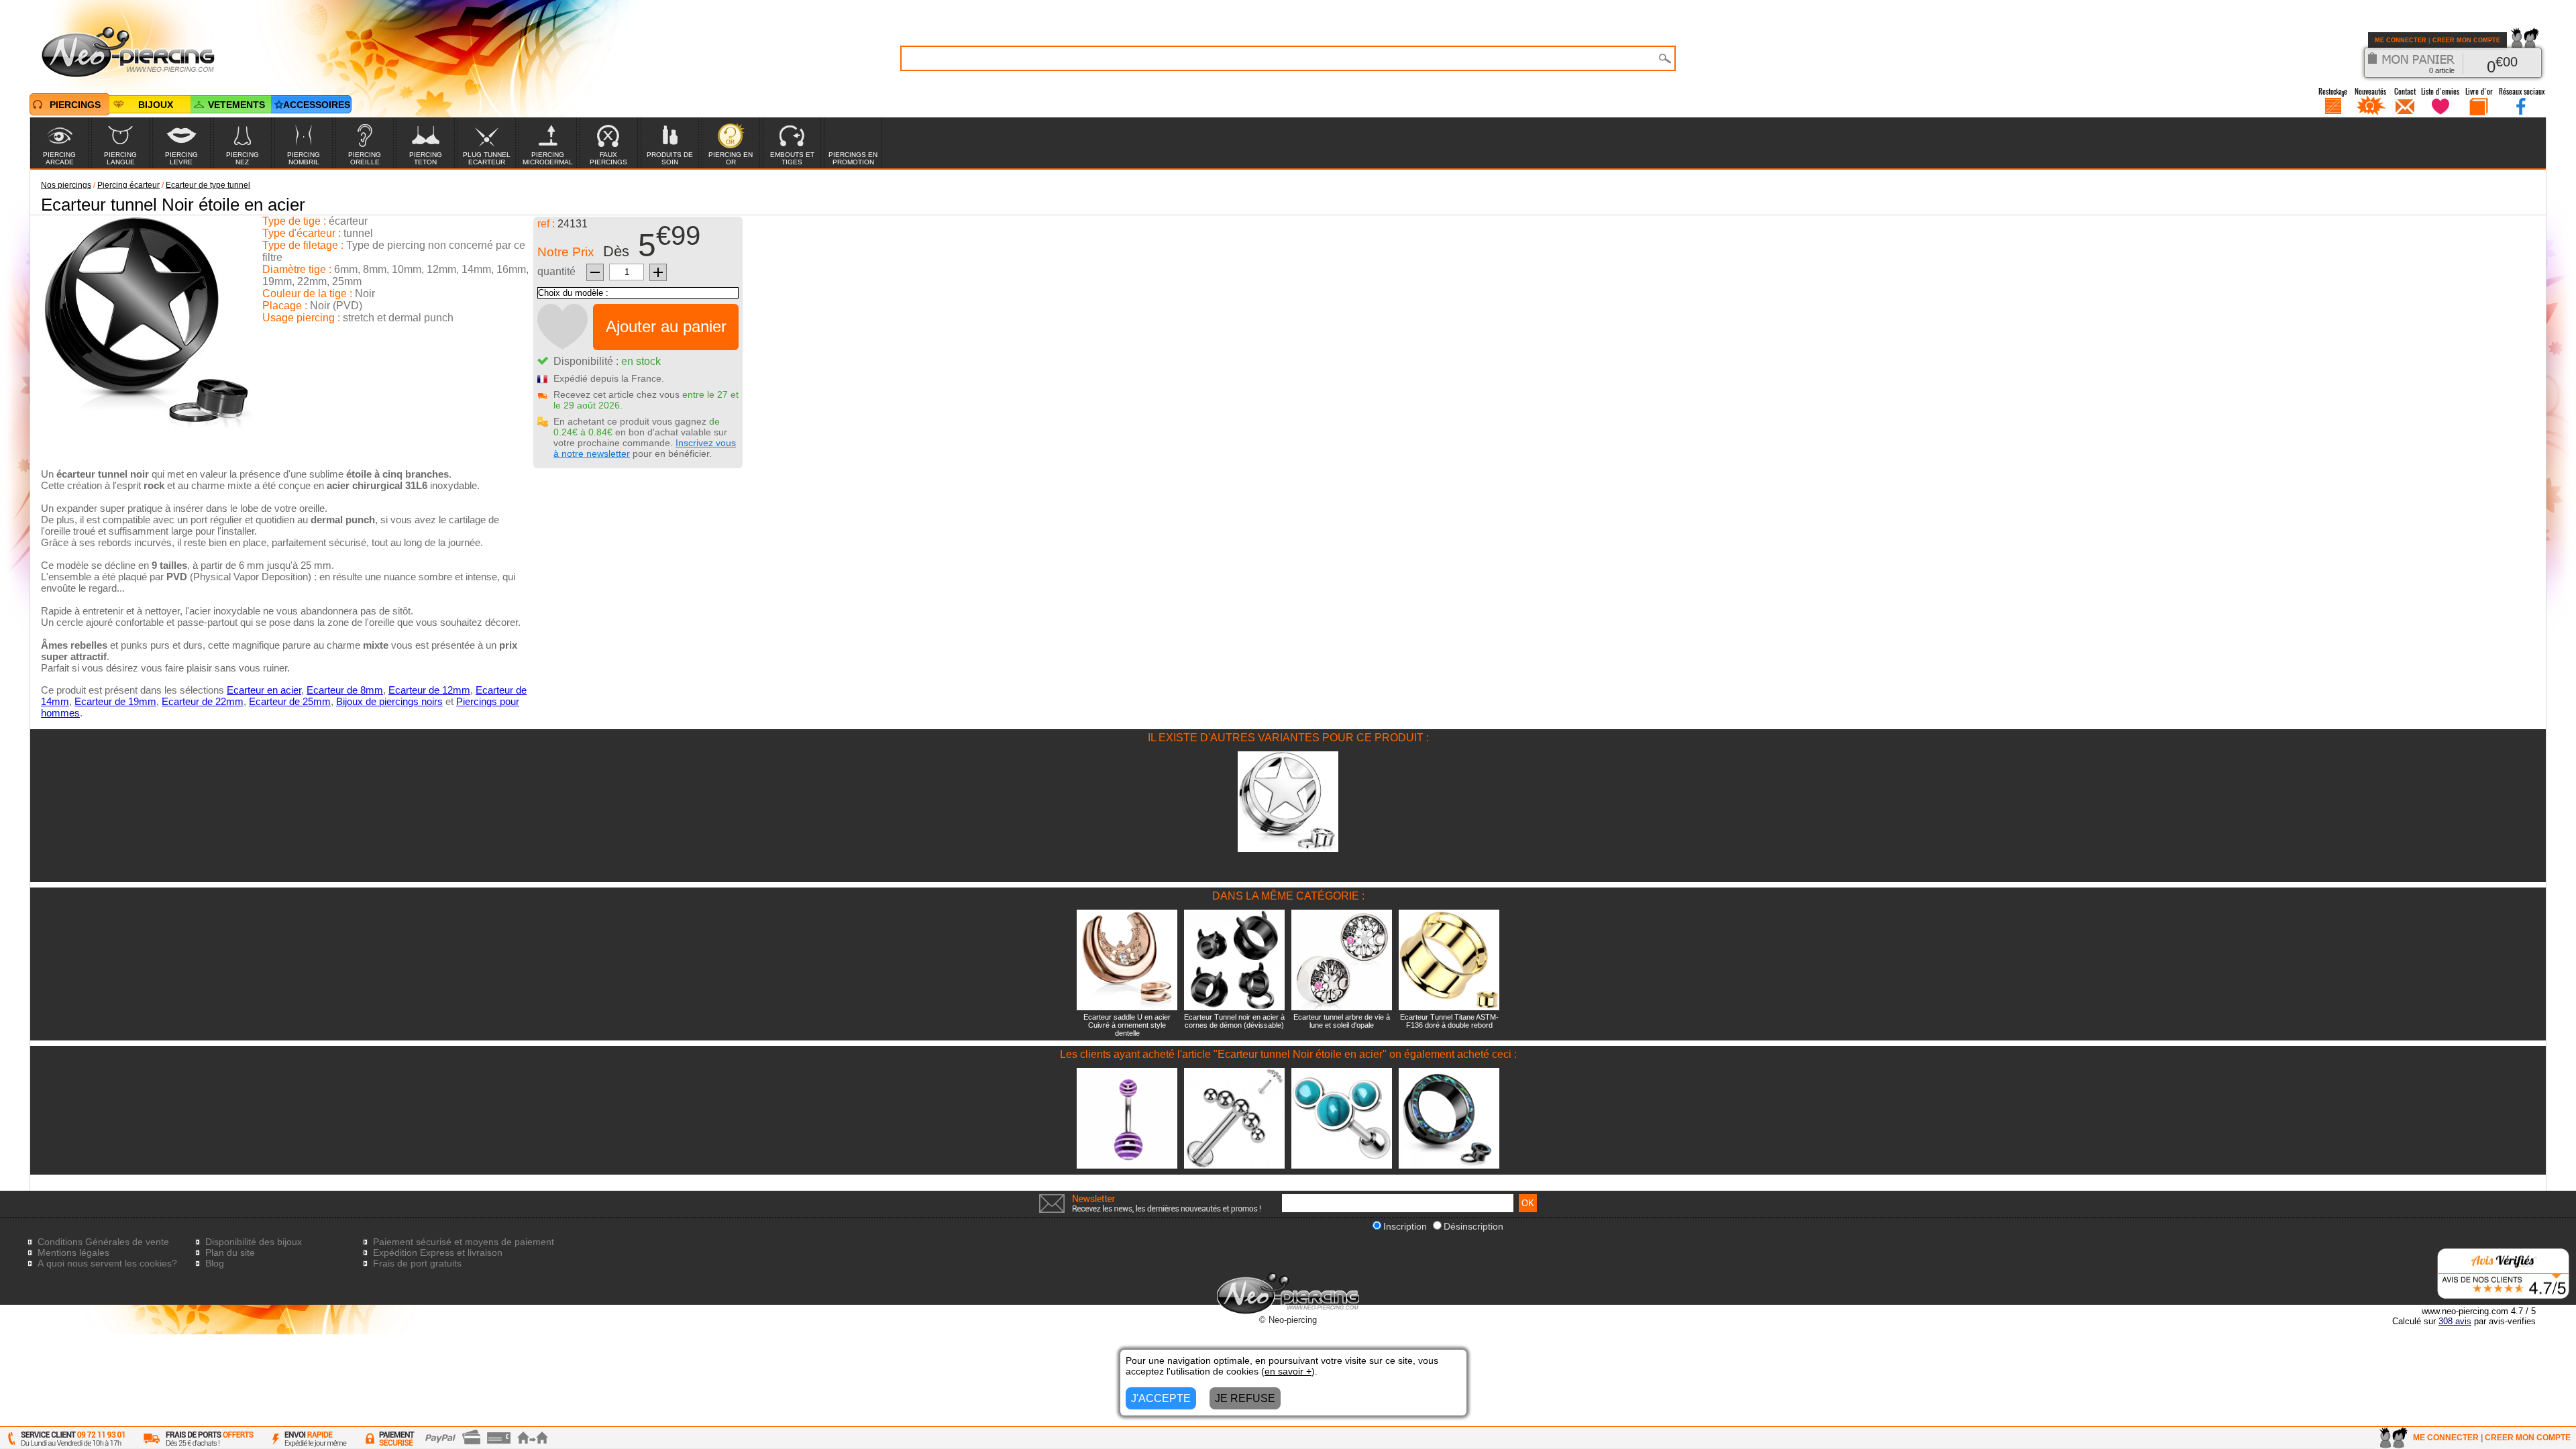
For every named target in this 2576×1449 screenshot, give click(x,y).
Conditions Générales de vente (103, 1242)
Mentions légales (73, 1252)
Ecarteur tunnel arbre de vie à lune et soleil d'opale (1342, 1021)
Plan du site (230, 1252)
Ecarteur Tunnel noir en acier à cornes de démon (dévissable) (1234, 1021)
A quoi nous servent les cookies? (107, 1263)
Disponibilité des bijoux (254, 1242)
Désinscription (1473, 1226)
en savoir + (1288, 1371)
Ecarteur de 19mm (115, 701)
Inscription (1405, 1226)
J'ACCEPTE (1161, 1398)
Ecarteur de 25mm (290, 701)
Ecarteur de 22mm (203, 701)
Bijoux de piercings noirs (389, 701)
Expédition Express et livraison (438, 1252)
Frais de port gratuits (417, 1263)
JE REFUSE (1245, 1398)
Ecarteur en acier (264, 690)
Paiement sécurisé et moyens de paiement (464, 1242)
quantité (556, 271)
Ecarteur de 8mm (345, 690)
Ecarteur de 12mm (429, 690)
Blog (215, 1263)
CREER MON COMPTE (2466, 40)
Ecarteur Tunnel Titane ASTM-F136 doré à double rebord (1449, 1021)
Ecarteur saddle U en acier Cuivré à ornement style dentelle (1127, 1025)
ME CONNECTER (2401, 40)
